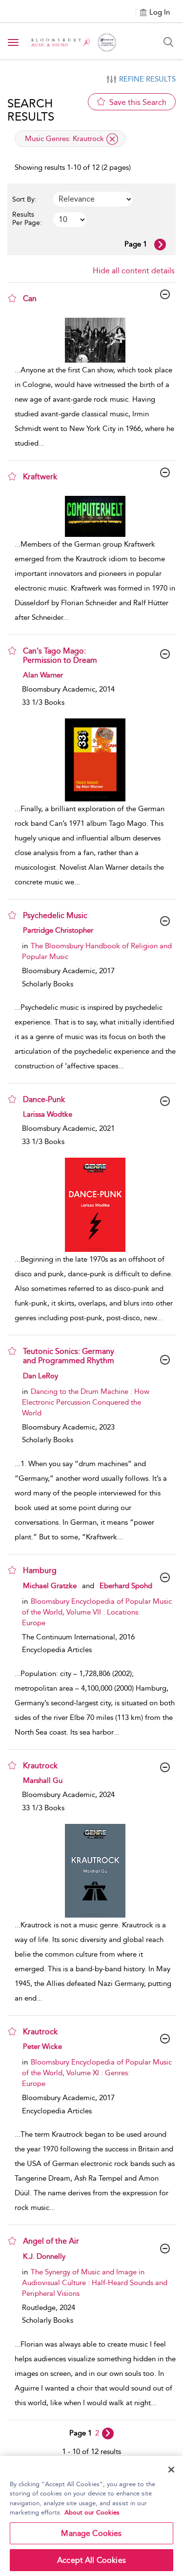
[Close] (171, 2470)
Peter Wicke (42, 2046)
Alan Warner (43, 675)
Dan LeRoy (41, 1376)
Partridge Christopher (58, 930)
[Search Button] (168, 42)
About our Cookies (92, 2512)
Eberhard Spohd (126, 1586)
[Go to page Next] (108, 2433)
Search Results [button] (31, 110)
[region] (91, 2516)
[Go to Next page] (160, 245)
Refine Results (147, 79)
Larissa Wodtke (48, 1114)
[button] (12, 298)
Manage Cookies (91, 2533)
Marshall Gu (43, 1780)
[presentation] (95, 340)
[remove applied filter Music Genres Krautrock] (112, 139)
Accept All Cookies (91, 2560)
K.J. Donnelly (44, 2256)
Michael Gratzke (50, 1586)
